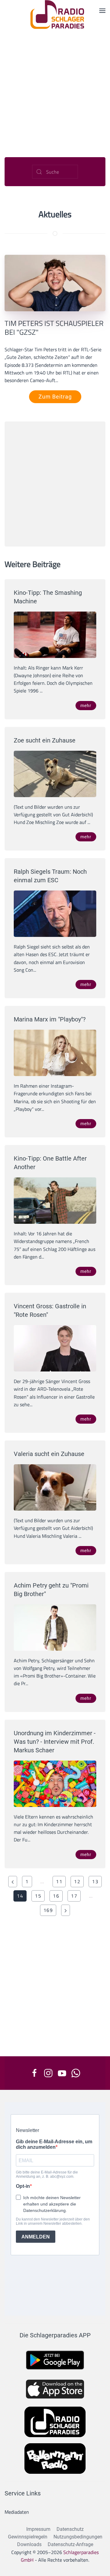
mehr (86, 706)
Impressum (38, 2529)
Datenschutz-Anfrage (70, 2544)
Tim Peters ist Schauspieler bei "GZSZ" (54, 328)
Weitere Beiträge (33, 564)
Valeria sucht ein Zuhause (49, 1454)
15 (38, 1896)
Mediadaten (17, 2512)
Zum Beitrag (55, 397)
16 (56, 1896)
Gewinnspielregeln (28, 2537)
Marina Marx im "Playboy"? (50, 1019)
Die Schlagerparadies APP (55, 2335)
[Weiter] (66, 1910)
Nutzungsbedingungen (78, 2537)
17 (74, 1896)
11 (59, 1881)
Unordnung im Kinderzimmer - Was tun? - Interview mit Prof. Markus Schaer (55, 1742)
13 (95, 1881)
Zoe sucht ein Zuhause (45, 740)
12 (77, 1881)
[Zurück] (13, 1882)
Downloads (29, 2544)
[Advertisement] (55, 87)
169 (48, 1910)
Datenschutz (70, 2529)
